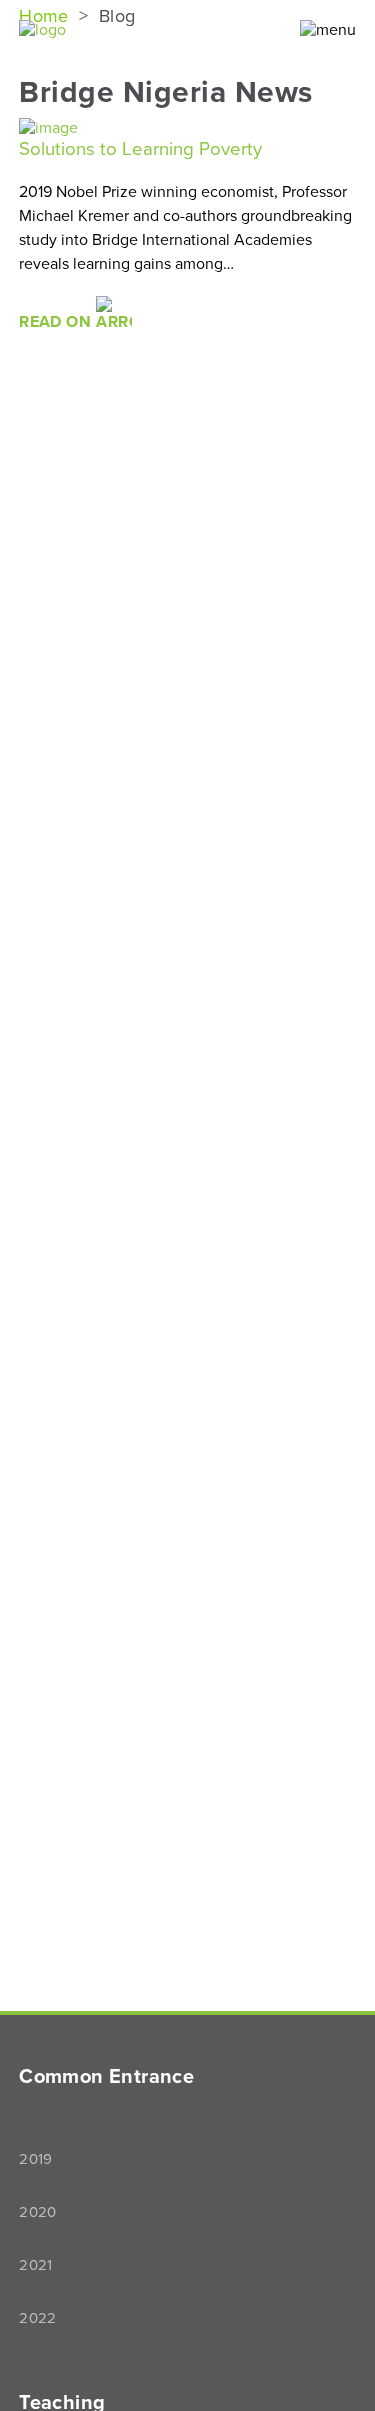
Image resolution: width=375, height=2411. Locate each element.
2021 (36, 2265)
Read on (57, 322)
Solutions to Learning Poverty (140, 149)
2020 (38, 2212)
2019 (36, 2159)
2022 (38, 2318)
